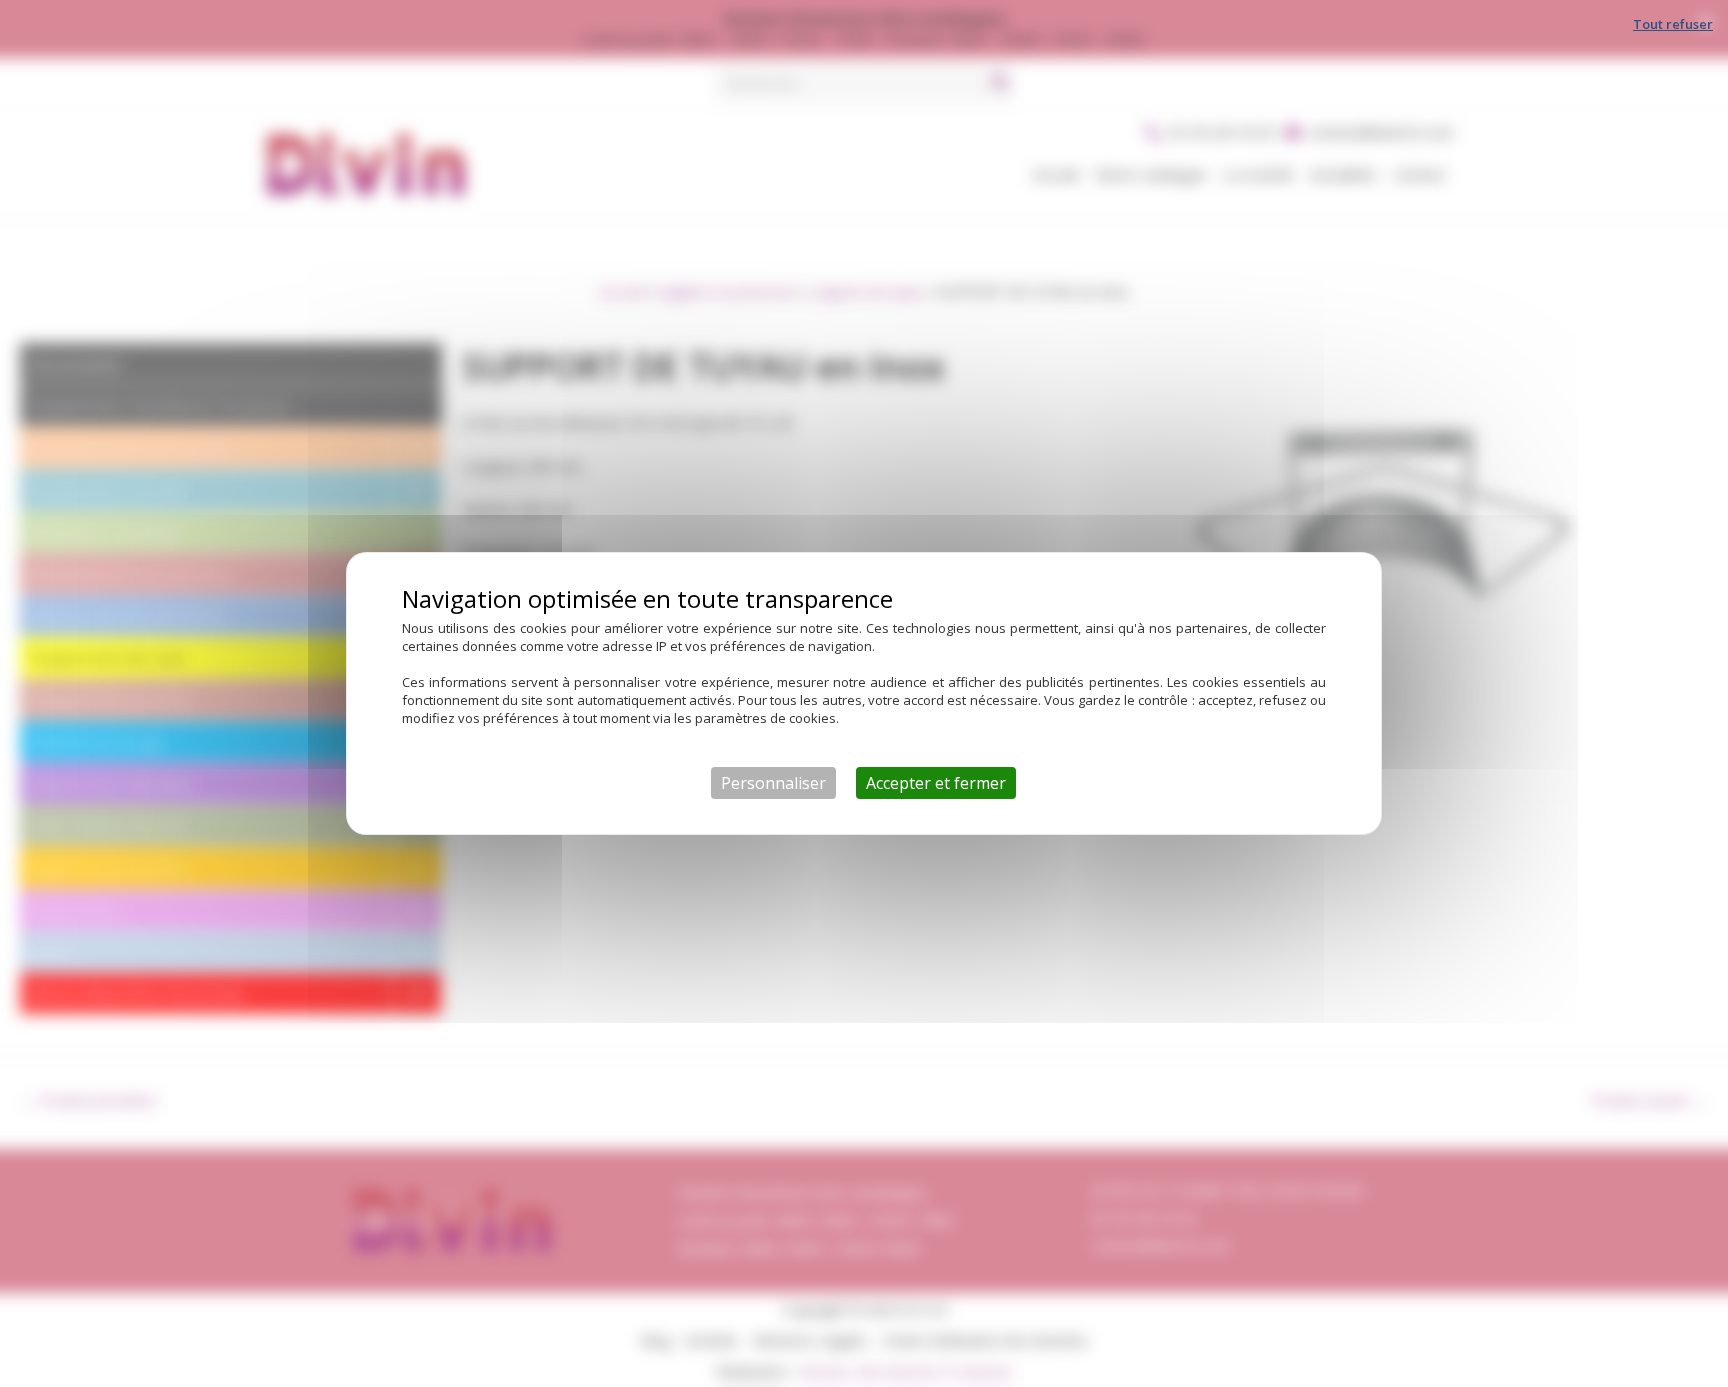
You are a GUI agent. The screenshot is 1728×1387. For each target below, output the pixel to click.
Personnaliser (773, 783)
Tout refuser (1673, 24)
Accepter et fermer (936, 783)
